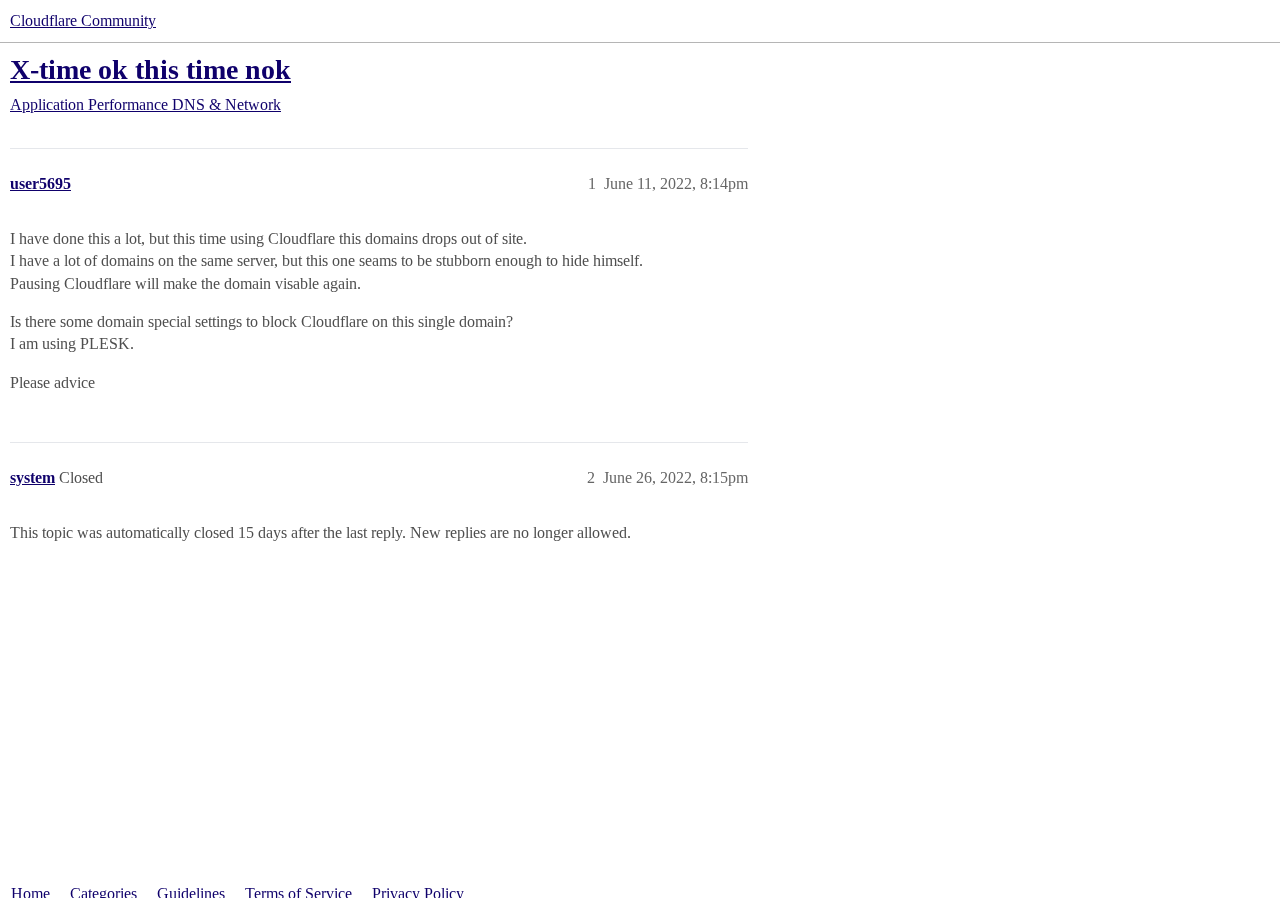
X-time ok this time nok (150, 69)
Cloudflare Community (83, 20)
